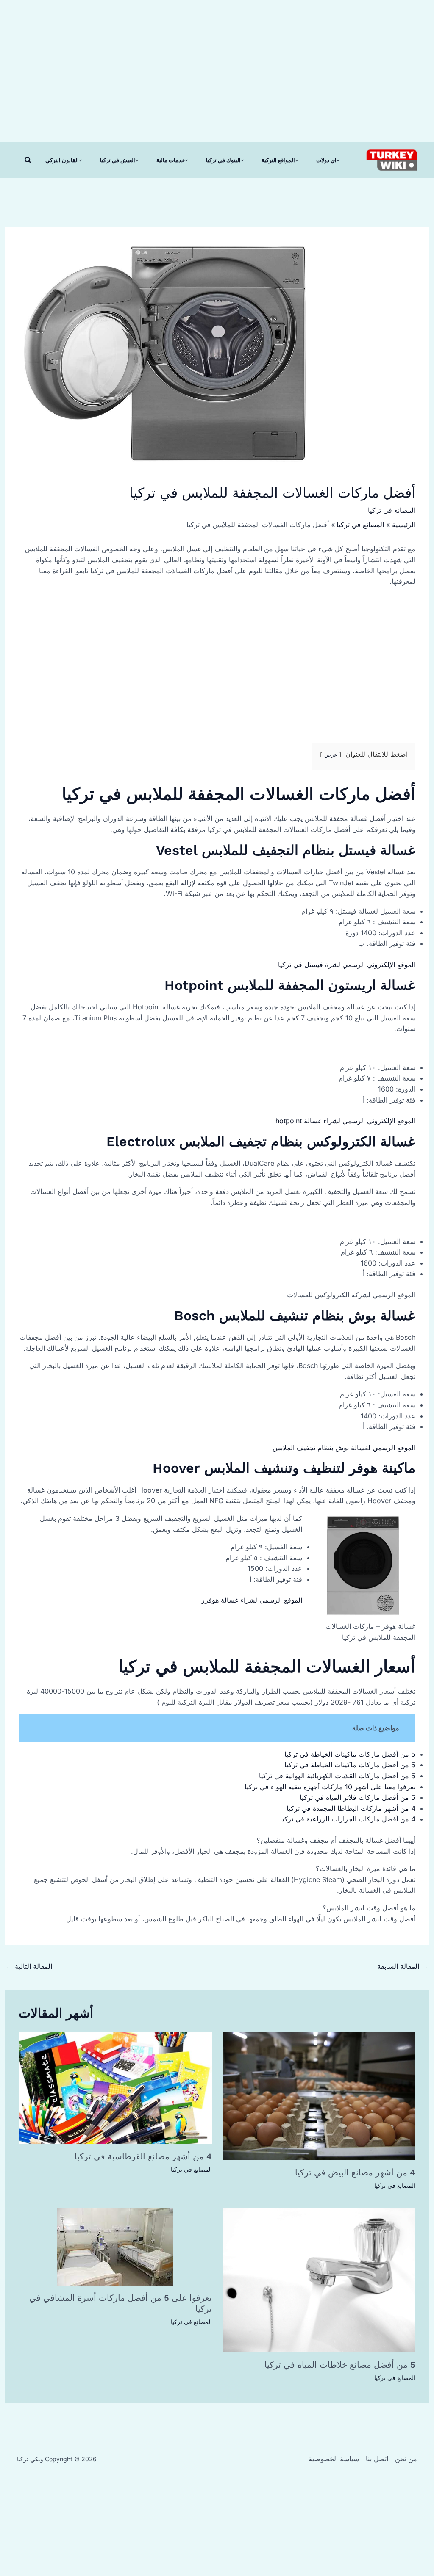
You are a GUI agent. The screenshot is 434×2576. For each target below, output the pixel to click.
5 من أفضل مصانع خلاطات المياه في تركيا (340, 2365)
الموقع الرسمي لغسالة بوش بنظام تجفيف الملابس (344, 1448)
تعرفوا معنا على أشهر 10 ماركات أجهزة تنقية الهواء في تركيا (330, 1787)
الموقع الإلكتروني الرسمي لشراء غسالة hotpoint (345, 1121)
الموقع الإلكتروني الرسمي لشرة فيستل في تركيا (347, 965)
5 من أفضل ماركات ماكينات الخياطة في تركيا (350, 1754)
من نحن (406, 2459)
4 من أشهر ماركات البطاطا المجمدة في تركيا (351, 1808)
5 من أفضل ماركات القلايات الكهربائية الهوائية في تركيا (337, 1776)
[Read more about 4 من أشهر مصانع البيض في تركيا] (319, 2095)
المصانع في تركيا (392, 510)
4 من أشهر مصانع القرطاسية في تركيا (143, 2156)
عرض (331, 755)
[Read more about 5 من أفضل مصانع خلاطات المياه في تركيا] (319, 2280)
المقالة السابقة (403, 1966)
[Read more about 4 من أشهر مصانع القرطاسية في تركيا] (115, 2087)
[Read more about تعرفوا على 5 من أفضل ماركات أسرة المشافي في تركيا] (115, 2246)
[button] (28, 160)
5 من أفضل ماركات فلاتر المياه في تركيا (357, 1797)
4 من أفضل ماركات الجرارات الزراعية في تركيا (348, 1819)
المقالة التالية (29, 1966)
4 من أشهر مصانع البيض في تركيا (355, 2172)
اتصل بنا (377, 2459)
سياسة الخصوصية (334, 2459)
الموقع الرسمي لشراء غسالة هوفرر (252, 1600)
